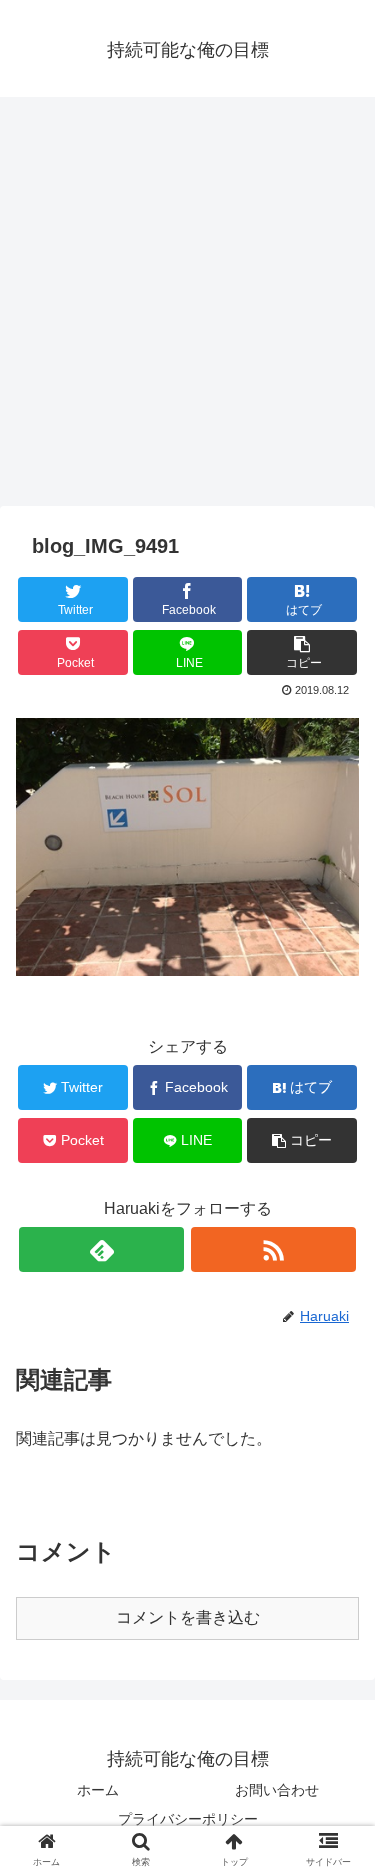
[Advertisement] (187, 308)
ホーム (98, 1790)
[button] (338, 1684)
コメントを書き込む (188, 1617)
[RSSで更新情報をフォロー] (273, 1249)
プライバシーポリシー (188, 1819)
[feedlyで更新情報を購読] (101, 1249)
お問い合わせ (277, 1790)
